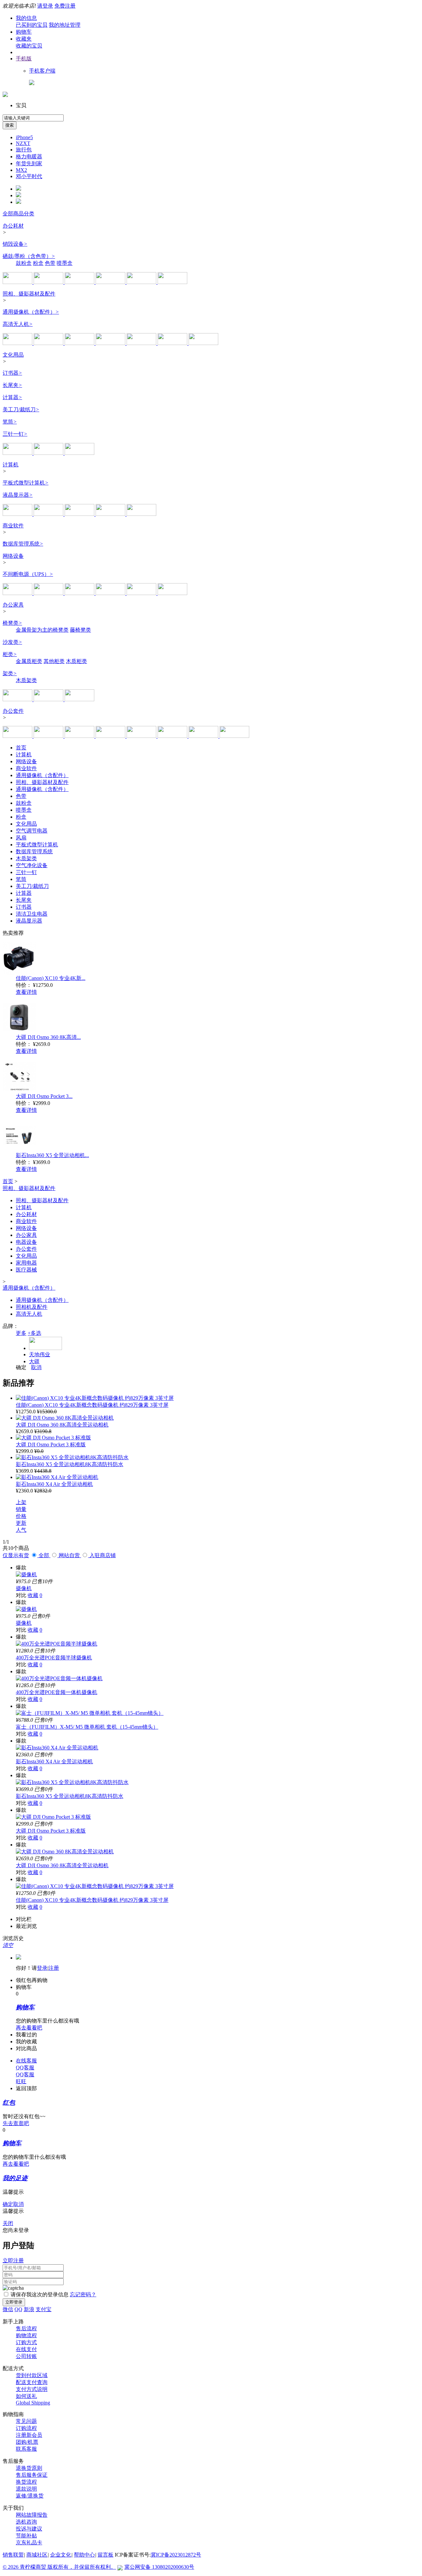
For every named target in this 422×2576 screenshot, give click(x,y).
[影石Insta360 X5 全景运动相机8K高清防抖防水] (72, 1457)
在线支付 (26, 2349)
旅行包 (24, 150)
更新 (21, 1523)
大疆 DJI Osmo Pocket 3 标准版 (51, 1445)
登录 (42, 1968)
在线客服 (26, 2061)
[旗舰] (172, 282)
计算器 (12, 397)
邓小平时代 (29, 176)
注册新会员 (29, 2435)
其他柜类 (54, 661)
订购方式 (26, 2342)
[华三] (80, 593)
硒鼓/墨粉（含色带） (29, 256)
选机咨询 (26, 2522)
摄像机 (24, 1588)
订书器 (12, 373)
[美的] (80, 736)
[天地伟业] (203, 343)
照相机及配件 (32, 1307)
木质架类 (26, 680)
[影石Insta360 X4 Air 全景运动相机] (57, 1477)
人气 (21, 1530)
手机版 (24, 59)
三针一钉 (15, 434)
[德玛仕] (18, 699)
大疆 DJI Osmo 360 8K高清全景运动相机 (62, 1425)
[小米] (80, 514)
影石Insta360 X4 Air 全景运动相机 (54, 1484)
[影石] (111, 343)
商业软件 (13, 526)
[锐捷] (172, 593)
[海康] (234, 736)
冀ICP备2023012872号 (176, 2555)
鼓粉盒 (24, 263)
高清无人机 (18, 324)
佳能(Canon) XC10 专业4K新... (51, 978)
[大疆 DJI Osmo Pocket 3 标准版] (53, 1438)
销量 (21, 1509)
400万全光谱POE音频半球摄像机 (54, 1658)
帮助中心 (84, 2555)
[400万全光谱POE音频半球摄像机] (57, 1644)
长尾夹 (12, 385)
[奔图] (142, 282)
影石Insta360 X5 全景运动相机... (52, 1155)
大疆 (34, 1361)
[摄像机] (26, 1574)
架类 (10, 673)
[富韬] (79, 699)
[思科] (142, 593)
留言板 (105, 2555)
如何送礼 (26, 2396)
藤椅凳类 (80, 630)
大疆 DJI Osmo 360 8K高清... (48, 1037)
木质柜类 (76, 661)
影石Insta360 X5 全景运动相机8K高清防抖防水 (70, 1464)
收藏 (33, 1595)
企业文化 (61, 2555)
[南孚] (204, 736)
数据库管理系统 (23, 544)
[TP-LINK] (111, 514)
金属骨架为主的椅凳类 (42, 630)
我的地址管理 (65, 25)
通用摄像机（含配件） (31, 312)
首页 (21, 748)
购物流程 (26, 2335)
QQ (18, 2309)
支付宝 (44, 2309)
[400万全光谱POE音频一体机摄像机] (59, 1678)
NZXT (23, 143)
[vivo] (141, 514)
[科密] (49, 282)
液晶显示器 (18, 495)
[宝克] (79, 453)
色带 (50, 263)
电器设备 (26, 1242)
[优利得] (142, 736)
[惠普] (18, 282)
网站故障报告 (32, 2515)
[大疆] (173, 343)
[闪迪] (173, 736)
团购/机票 (27, 2442)
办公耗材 (13, 226)
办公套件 (13, 711)
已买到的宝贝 (32, 25)
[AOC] (49, 514)
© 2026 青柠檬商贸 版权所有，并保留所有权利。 (59, 2567)
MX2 (21, 170)
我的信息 (26, 18)
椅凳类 (12, 623)
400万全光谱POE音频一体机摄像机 (57, 1692)
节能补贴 (26, 2536)
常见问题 (26, 2421)
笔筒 (10, 422)
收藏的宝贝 (29, 46)
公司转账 (26, 2356)
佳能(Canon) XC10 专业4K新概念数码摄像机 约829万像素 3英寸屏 (92, 1405)
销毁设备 (15, 244)
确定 (21, 1367)
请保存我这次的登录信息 (40, 2294)
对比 (21, 1595)
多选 (34, 1333)
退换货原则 (29, 2468)
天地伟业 (40, 1354)
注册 (54, 1968)
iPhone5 (24, 137)
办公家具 (13, 605)
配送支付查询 (32, 2382)
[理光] (111, 282)
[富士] (142, 343)
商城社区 (37, 2555)
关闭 (8, 2223)
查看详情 (26, 992)
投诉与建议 (29, 2529)
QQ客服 (25, 2068)
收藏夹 (24, 39)
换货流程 (26, 2482)
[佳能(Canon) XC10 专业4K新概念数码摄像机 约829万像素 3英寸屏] (95, 1398)
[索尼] (49, 343)
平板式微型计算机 (26, 483)
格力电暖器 (29, 157)
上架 (21, 1502)
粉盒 (38, 263)
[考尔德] (49, 453)
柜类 (10, 654)
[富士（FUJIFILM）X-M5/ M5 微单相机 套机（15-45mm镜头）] (90, 1713)
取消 (36, 1367)
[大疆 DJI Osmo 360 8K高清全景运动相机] (65, 1418)
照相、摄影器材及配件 (29, 294)
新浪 (29, 2309)
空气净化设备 (32, 865)
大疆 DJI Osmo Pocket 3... (44, 1096)
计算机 (11, 465)
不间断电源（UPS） (28, 574)
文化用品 (13, 355)
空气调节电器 (32, 831)
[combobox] (33, 118)
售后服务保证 (32, 2475)
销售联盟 (13, 2555)
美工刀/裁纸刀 (21, 409)
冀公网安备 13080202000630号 (159, 2567)
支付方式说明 (32, 2389)
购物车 (24, 32)
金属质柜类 (29, 661)
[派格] (49, 699)
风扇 (21, 838)
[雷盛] (111, 736)
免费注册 (65, 6)
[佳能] (18, 343)
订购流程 (26, 2428)
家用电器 (26, 1263)
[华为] (18, 514)
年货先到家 (29, 163)
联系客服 (26, 2449)
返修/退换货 (30, 2496)
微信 (8, 2309)
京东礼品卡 (29, 2543)
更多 (21, 1333)
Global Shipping (33, 2403)
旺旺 (21, 2081)
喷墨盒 (65, 263)
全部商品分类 (18, 214)
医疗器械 (26, 1270)
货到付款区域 (32, 2375)
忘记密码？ (83, 2294)
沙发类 (12, 642)
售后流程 (26, 2328)
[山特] (111, 593)
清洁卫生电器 (32, 914)
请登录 (45, 6)
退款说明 (26, 2489)
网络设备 (13, 556)
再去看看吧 (29, 2028)
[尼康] (80, 343)
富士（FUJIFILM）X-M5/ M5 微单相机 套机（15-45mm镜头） (87, 1727)
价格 (21, 1516)
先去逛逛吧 (16, 2123)
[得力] (80, 282)
